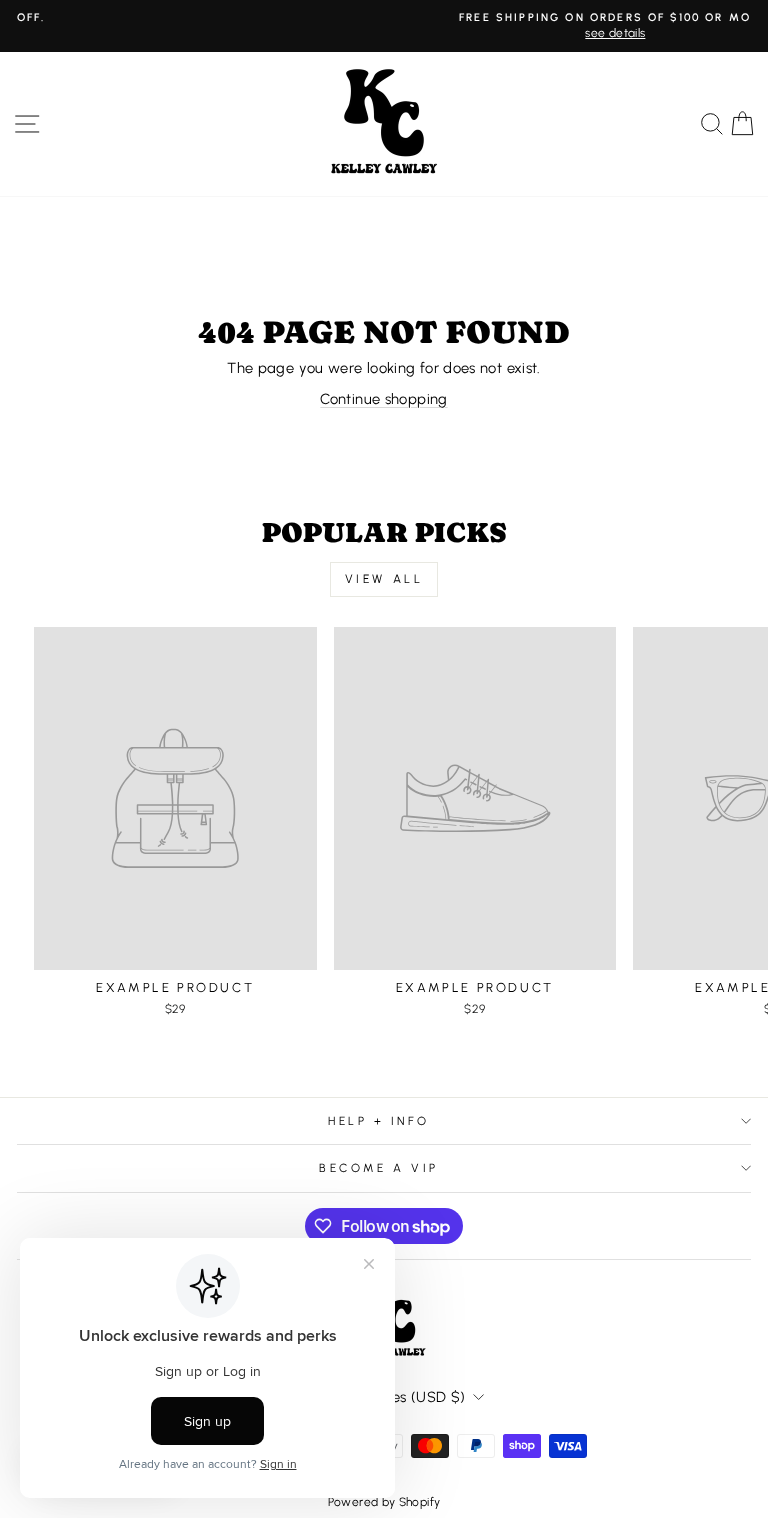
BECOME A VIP (378, 1168)
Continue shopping (383, 399)
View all (384, 579)
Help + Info (379, 1121)
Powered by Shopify (384, 1502)
